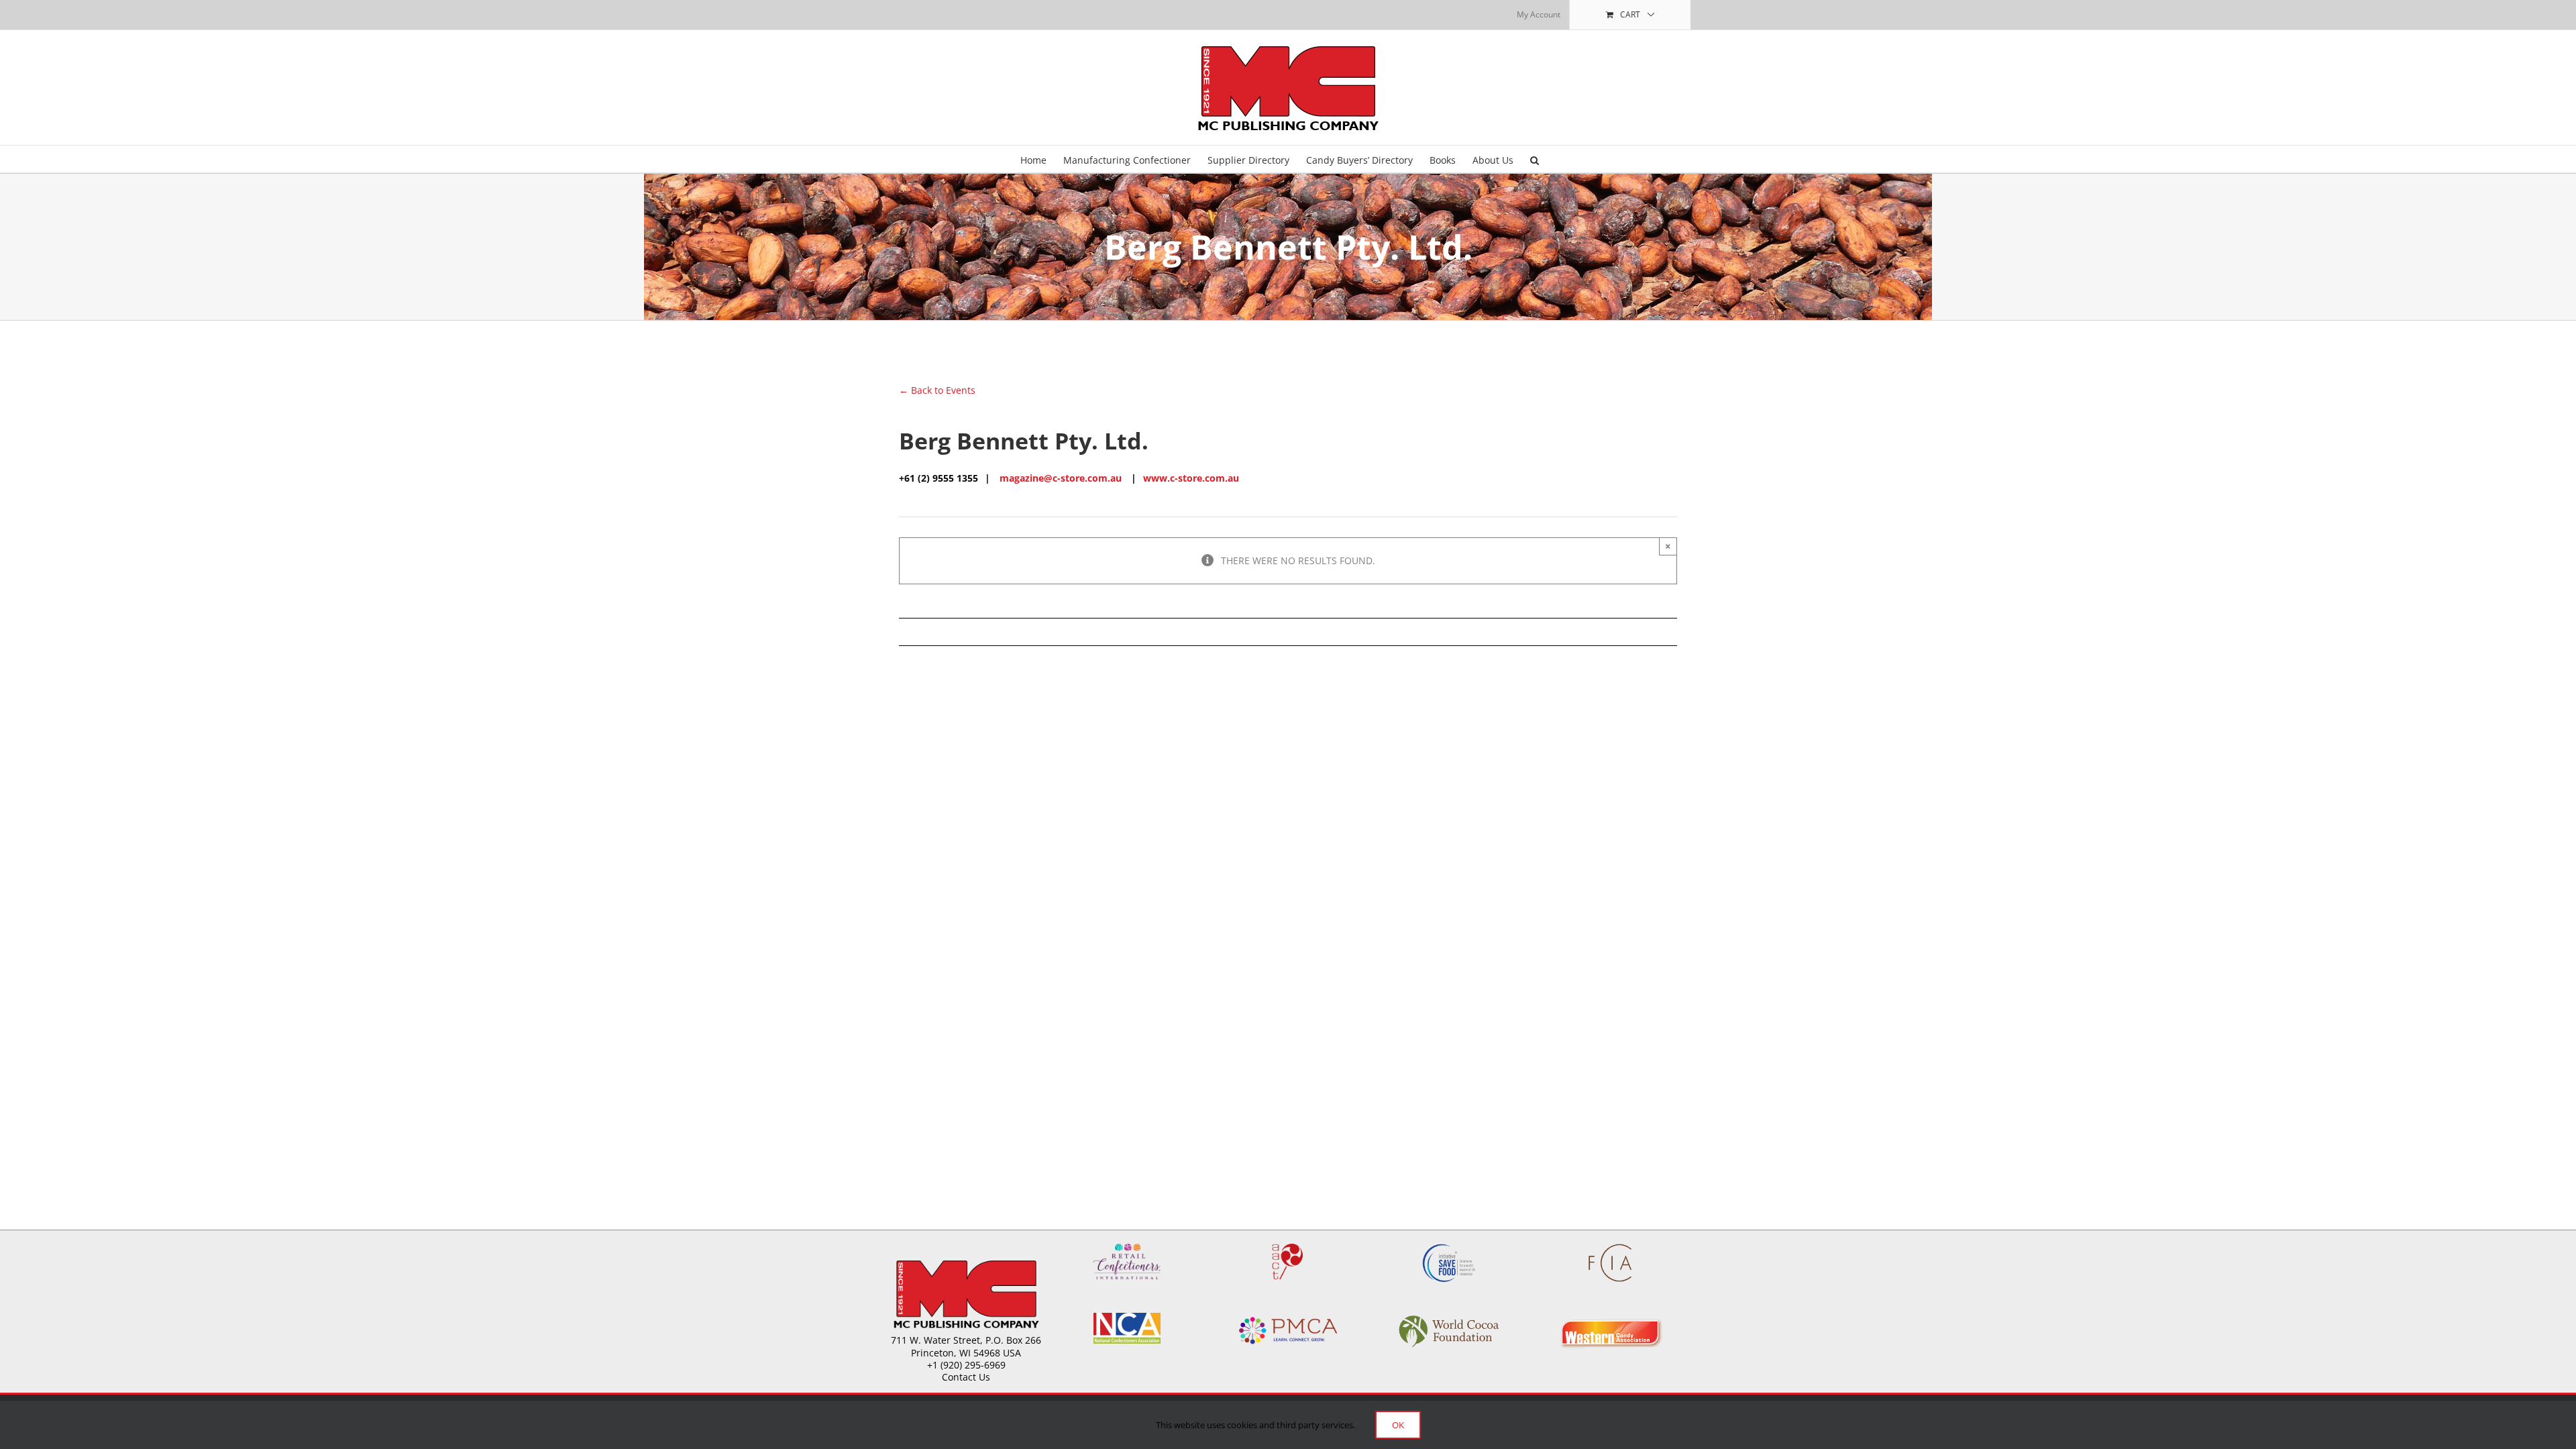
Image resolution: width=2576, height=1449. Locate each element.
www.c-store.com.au (1191, 478)
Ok (1398, 1425)
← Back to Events (937, 390)
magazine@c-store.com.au (1061, 478)
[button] (1535, 159)
